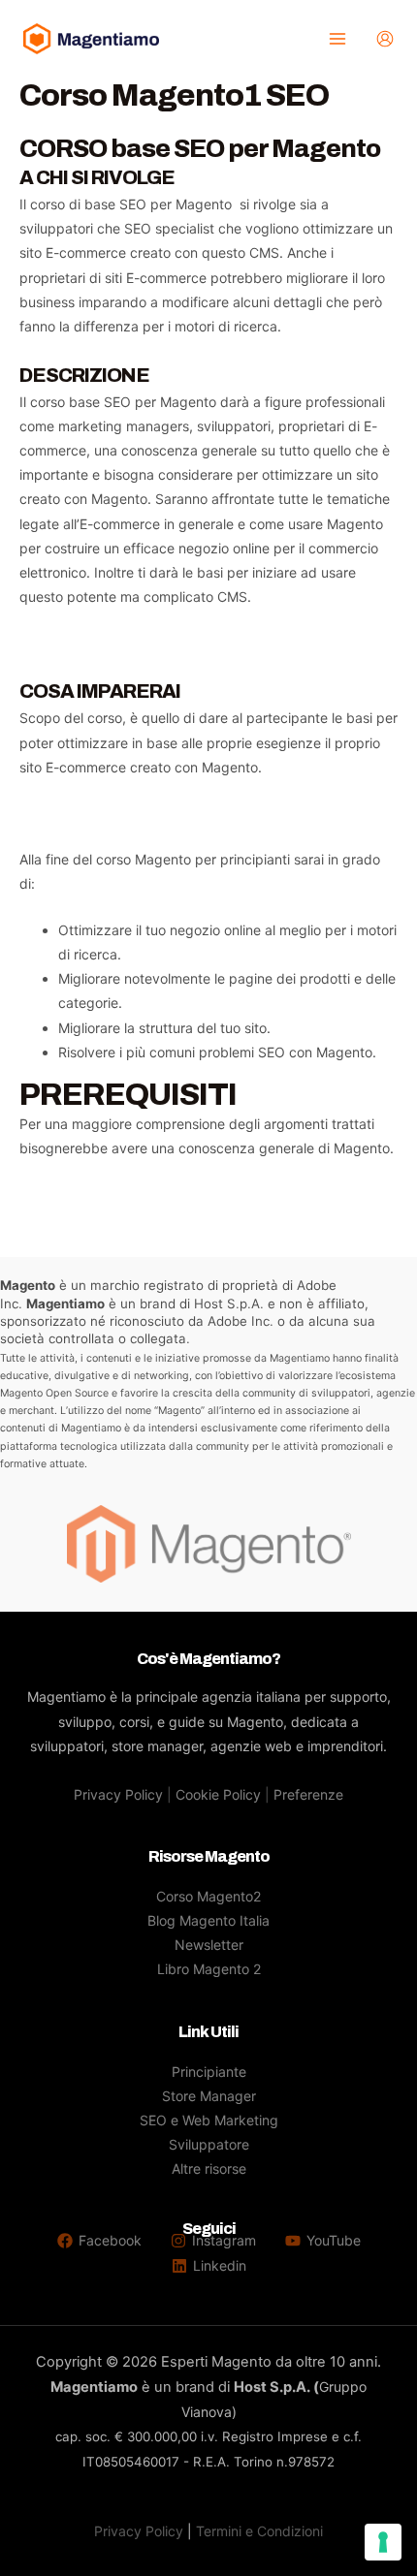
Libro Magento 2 (209, 1969)
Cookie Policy (218, 1794)
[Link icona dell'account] (385, 39)
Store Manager (209, 2096)
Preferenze (308, 1794)
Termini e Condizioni (259, 2531)
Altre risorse (209, 2168)
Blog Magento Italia (208, 1920)
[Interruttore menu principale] (337, 39)
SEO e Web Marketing (209, 2120)
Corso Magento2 (208, 1896)
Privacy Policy (118, 1794)
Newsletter (209, 1945)
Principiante (209, 2072)
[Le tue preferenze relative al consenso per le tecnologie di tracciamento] (383, 2542)
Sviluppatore (209, 2144)
